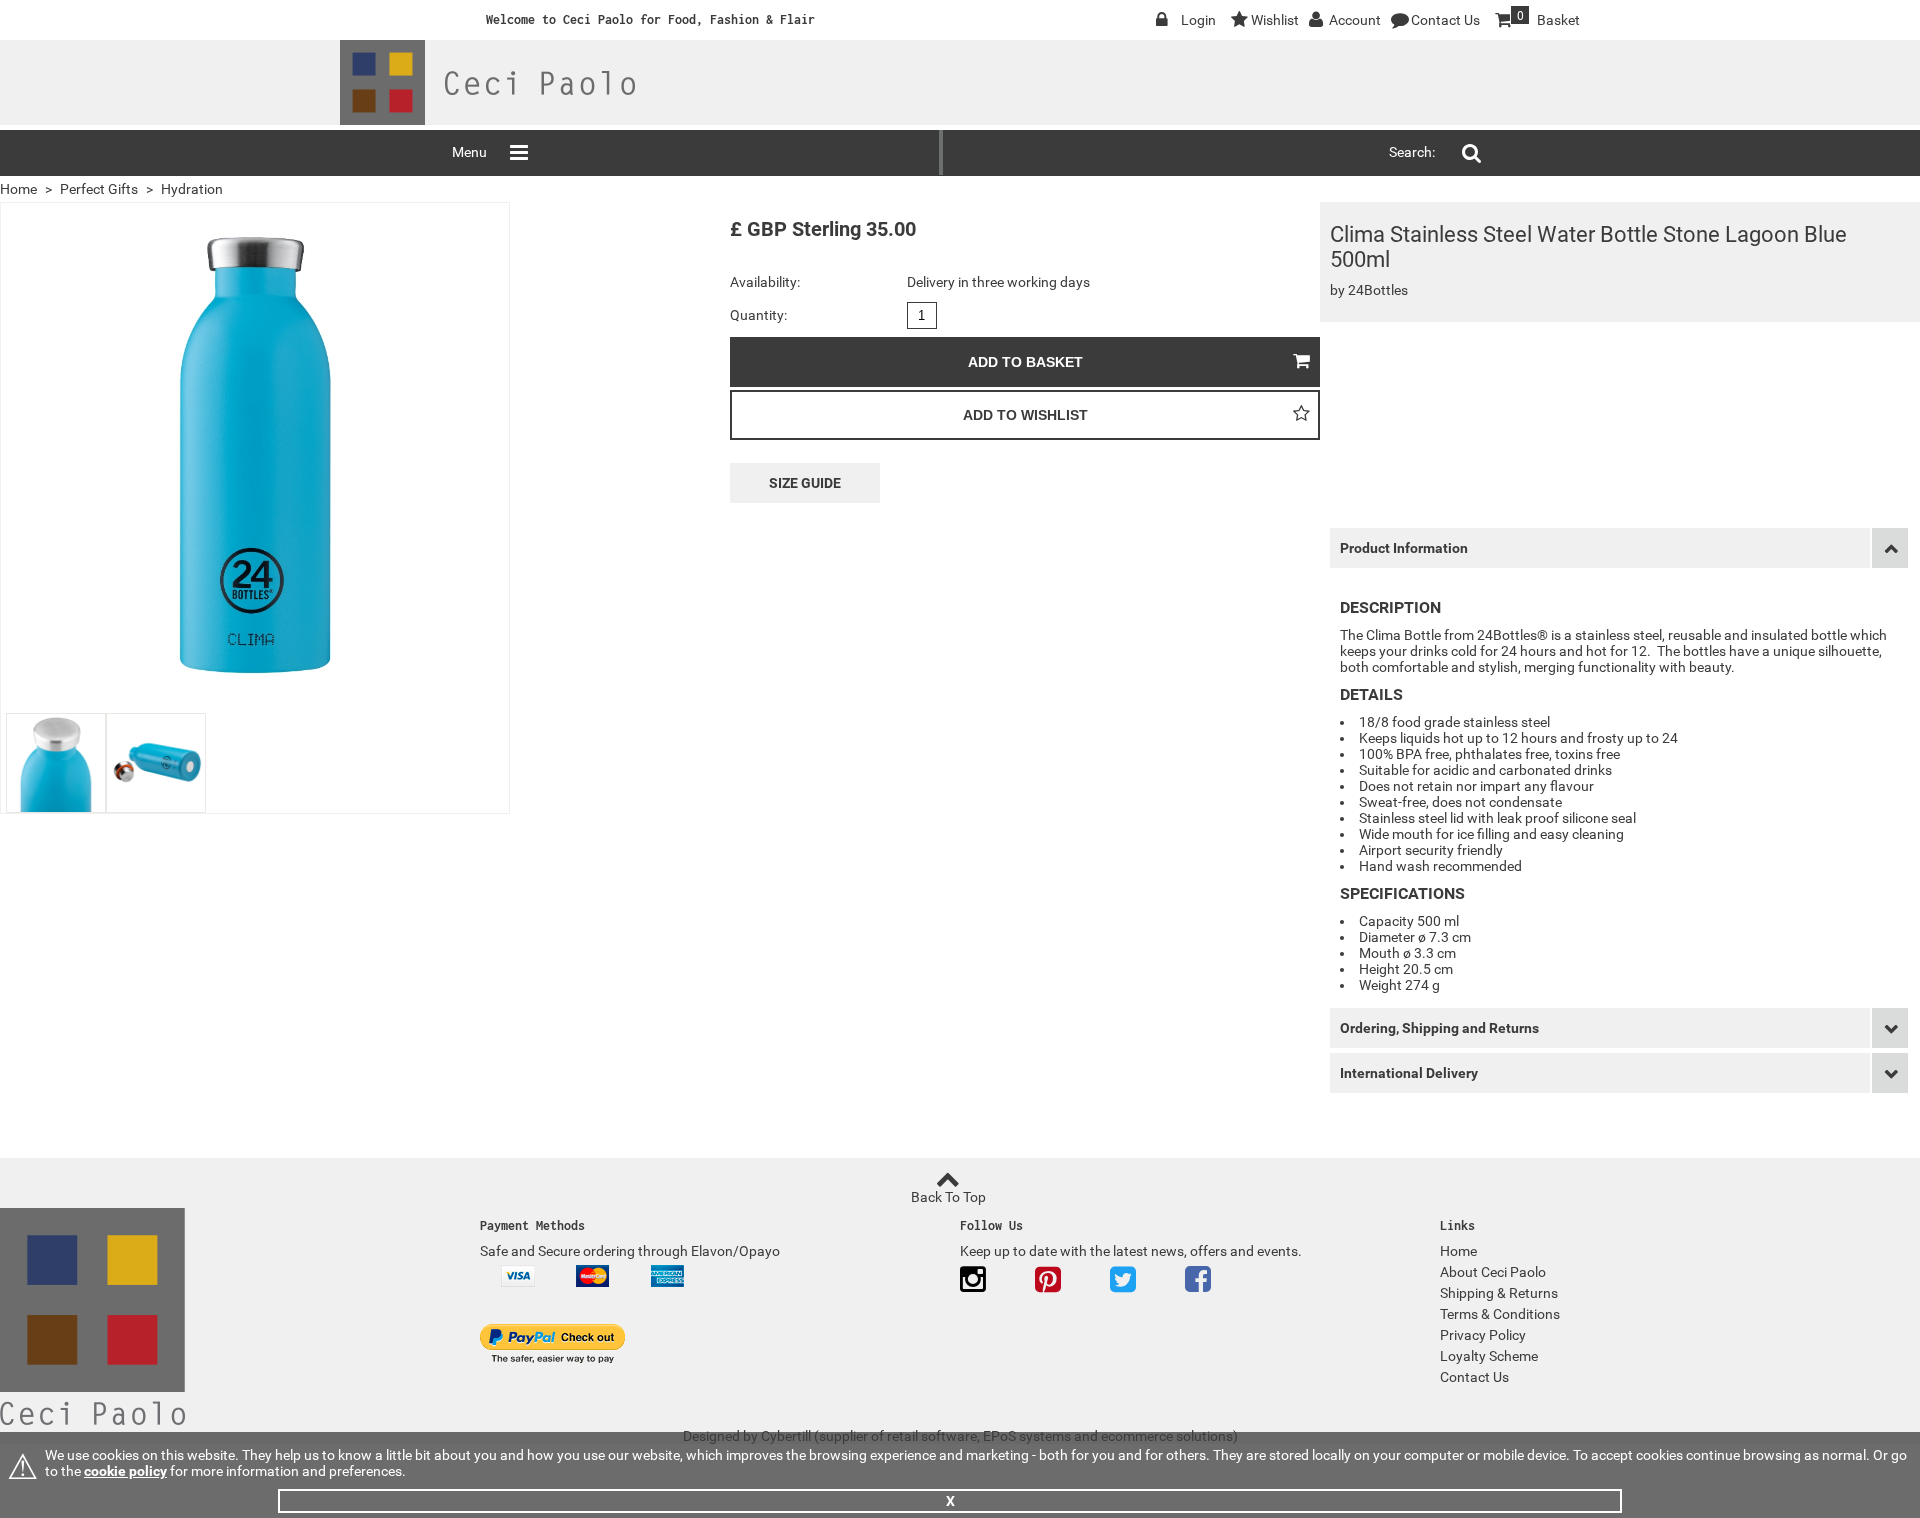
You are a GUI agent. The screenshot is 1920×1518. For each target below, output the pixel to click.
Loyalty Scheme (1489, 1356)
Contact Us (1445, 20)
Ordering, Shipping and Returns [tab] (1439, 1028)
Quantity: (758, 315)
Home (18, 189)
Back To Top (948, 1197)
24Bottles (1378, 290)
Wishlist (1275, 20)
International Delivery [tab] (1409, 1073)
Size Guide (805, 483)
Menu (469, 152)
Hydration (192, 189)
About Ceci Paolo (1493, 1272)
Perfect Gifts (99, 189)
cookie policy (125, 1471)
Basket (1536, 18)
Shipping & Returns (1499, 1293)
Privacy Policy (1483, 1335)
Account (1355, 20)
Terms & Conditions (1500, 1314)
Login (1198, 20)
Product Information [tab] (1404, 548)
